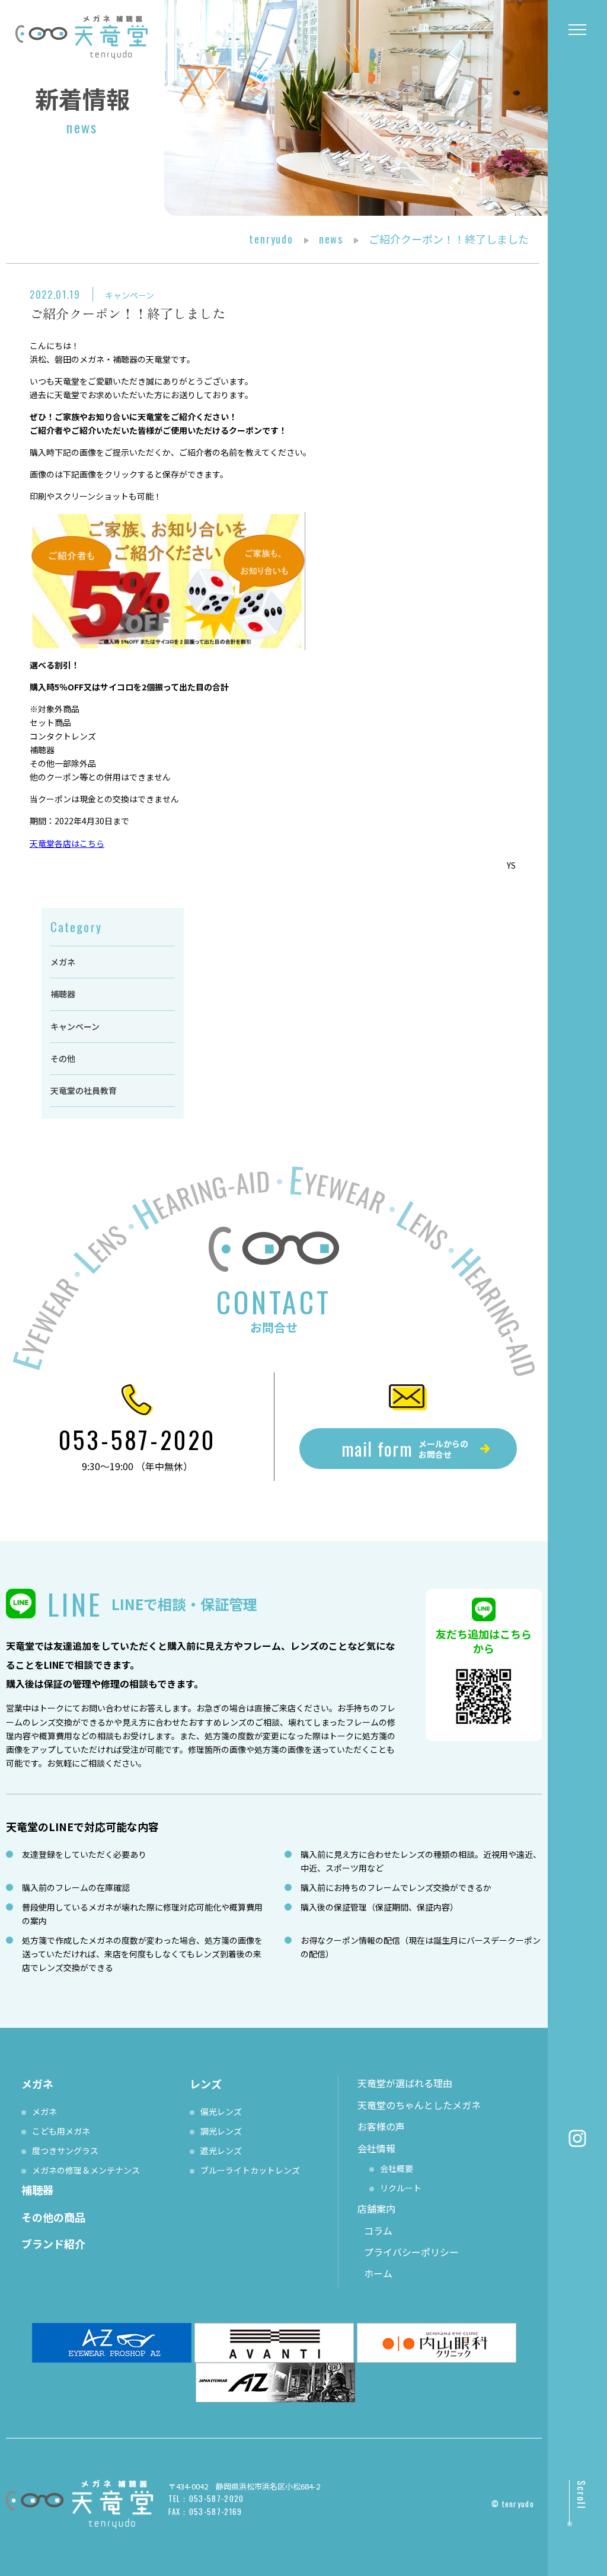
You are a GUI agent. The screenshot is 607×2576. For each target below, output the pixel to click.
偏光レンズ (221, 2111)
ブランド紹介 (53, 2244)
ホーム (378, 2273)
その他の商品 (53, 2217)
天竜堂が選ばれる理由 (405, 2083)
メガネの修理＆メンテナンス (86, 2170)
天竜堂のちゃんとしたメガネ (419, 2105)
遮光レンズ (221, 2151)
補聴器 (63, 994)
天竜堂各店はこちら (67, 843)
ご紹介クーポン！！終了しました (127, 313)
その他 (63, 1058)
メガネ (63, 962)
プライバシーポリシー (411, 2252)
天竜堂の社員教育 (84, 1090)
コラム (378, 2231)
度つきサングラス (65, 2151)
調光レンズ (221, 2131)
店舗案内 (376, 2209)
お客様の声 (381, 2126)
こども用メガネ (61, 2131)
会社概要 (397, 2168)
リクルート (401, 2188)
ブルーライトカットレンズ (250, 2170)
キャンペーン (130, 295)
